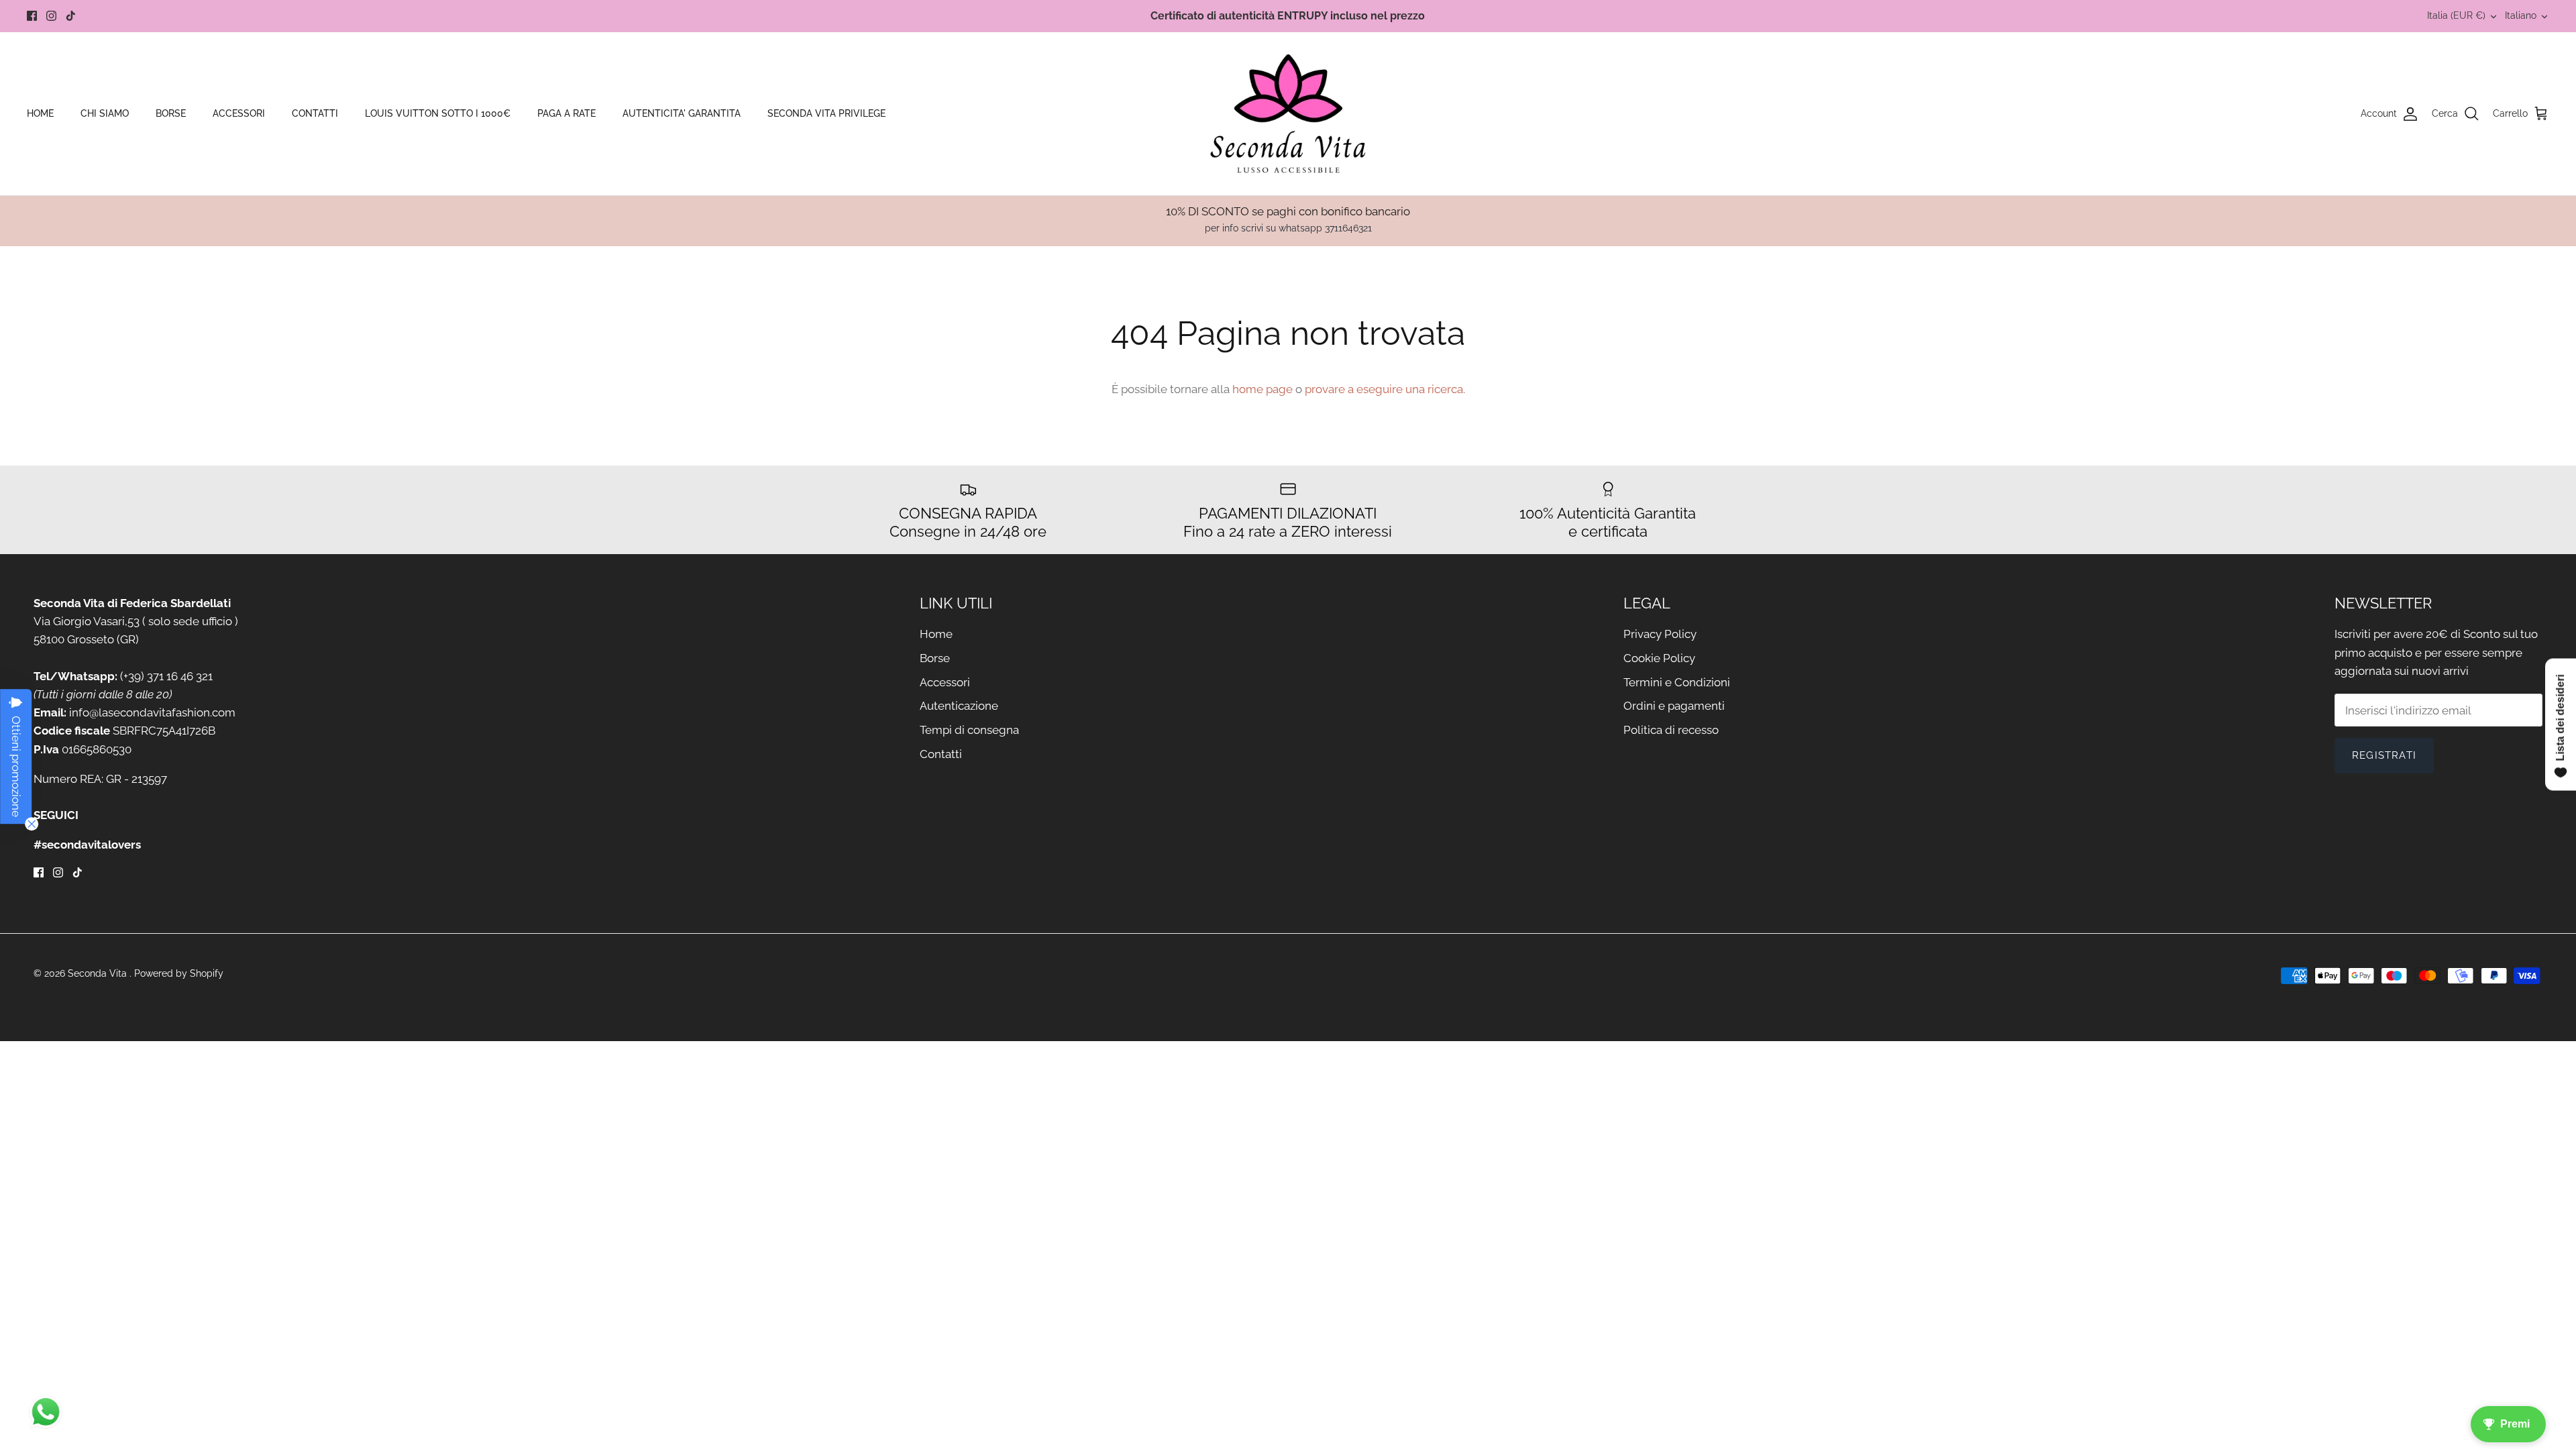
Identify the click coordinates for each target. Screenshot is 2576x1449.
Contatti (941, 754)
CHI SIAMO (105, 113)
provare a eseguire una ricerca (1384, 389)
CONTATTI (315, 113)
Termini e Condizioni (1677, 682)
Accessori (945, 682)
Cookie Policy (1659, 658)
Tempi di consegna (969, 730)
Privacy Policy (1660, 634)
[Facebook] (32, 16)
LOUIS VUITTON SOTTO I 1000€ (438, 113)
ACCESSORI (239, 113)
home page (1263, 389)
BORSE (171, 113)
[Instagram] (51, 16)
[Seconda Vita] (1288, 114)
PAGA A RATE (567, 113)
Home (936, 634)
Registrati (2384, 755)
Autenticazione (959, 706)
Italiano (2521, 15)
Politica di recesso (1671, 730)
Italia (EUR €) (2456, 15)
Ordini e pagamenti (1674, 706)
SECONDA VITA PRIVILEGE (826, 113)
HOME (40, 113)
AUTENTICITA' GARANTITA (682, 113)
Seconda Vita (99, 973)
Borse (935, 658)
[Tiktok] (71, 16)
